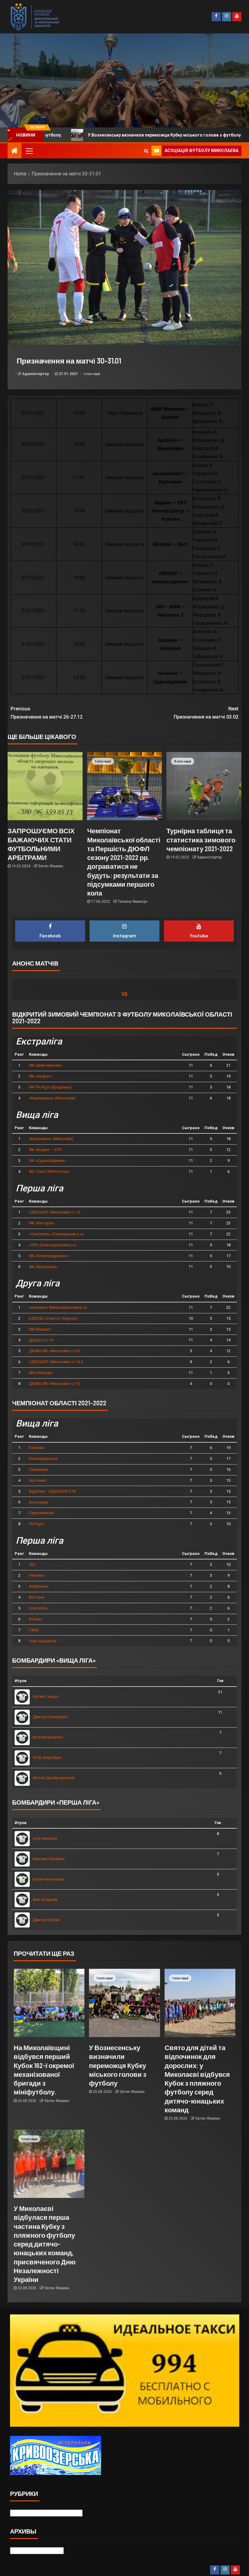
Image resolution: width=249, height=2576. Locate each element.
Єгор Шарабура (47, 1757)
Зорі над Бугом (43, 1641)
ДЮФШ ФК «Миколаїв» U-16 (54, 1351)
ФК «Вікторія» (42, 1223)
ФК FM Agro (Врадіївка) (50, 1087)
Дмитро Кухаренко (50, 1717)
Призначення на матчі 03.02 (206, 713)
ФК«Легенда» (41, 1373)
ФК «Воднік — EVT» (46, 1150)
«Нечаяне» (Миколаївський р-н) (58, 1307)
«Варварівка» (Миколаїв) (52, 1098)
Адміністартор (36, 374)
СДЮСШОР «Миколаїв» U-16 (54, 1212)
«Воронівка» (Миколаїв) (51, 1139)
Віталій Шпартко (48, 1737)
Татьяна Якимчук (133, 902)
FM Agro (36, 1524)
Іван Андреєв (45, 1899)
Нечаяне (37, 1575)
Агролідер (39, 1502)
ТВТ (32, 1565)
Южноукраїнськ (43, 1459)
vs (124, 994)
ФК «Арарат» (41, 1076)
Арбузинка (39, 1586)
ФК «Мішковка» (43, 1267)
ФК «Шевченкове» (46, 1065)
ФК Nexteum (40, 1329)
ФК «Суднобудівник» (48, 1161)
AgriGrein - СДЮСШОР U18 (52, 1491)
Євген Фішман (51, 866)
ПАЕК (34, 1630)
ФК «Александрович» (49, 1256)
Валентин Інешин (48, 1879)
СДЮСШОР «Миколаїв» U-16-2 (56, 1362)
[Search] (146, 151)
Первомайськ (42, 1513)
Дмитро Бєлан (46, 1920)
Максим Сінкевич (49, 1859)
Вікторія (37, 1597)
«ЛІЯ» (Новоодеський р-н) (53, 1245)
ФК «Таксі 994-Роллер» (50, 1171)
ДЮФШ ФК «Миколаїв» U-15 (54, 1384)
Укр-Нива (38, 1480)
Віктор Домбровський (54, 1778)
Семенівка (38, 1469)
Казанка (36, 1448)
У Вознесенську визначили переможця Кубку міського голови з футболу (118, 2065)
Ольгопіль (38, 1608)
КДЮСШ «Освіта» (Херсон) (53, 1318)
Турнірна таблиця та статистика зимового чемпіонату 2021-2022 (201, 839)
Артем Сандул (46, 1696)
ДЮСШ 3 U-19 (41, 1340)
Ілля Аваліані (45, 1838)
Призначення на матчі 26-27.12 (47, 713)
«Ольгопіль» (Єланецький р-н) (56, 1234)
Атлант (36, 1619)
